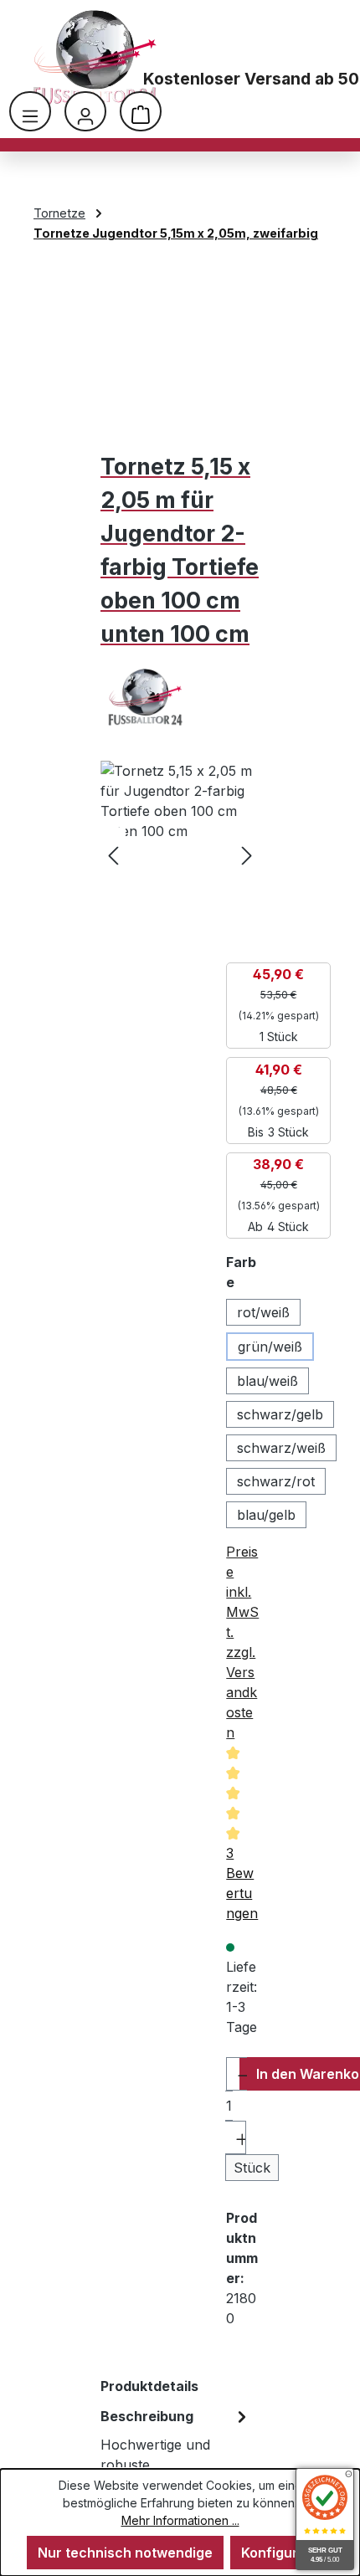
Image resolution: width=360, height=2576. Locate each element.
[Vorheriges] (113, 855)
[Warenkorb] (141, 111)
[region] (180, 855)
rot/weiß (263, 1312)
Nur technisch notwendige (125, 2553)
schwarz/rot (276, 1481)
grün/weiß (270, 1347)
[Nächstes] (247, 855)
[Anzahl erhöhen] (236, 2137)
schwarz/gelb (280, 1414)
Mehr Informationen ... (180, 2520)
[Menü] (30, 111)
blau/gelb (266, 1515)
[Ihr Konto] (85, 111)
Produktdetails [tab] (149, 2386)
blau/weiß (267, 1381)
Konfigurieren (287, 2553)
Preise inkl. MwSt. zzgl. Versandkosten (242, 1642)
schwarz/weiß (281, 1448)
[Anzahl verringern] (237, 2074)
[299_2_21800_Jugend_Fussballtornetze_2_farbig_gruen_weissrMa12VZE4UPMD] (180, 855)
